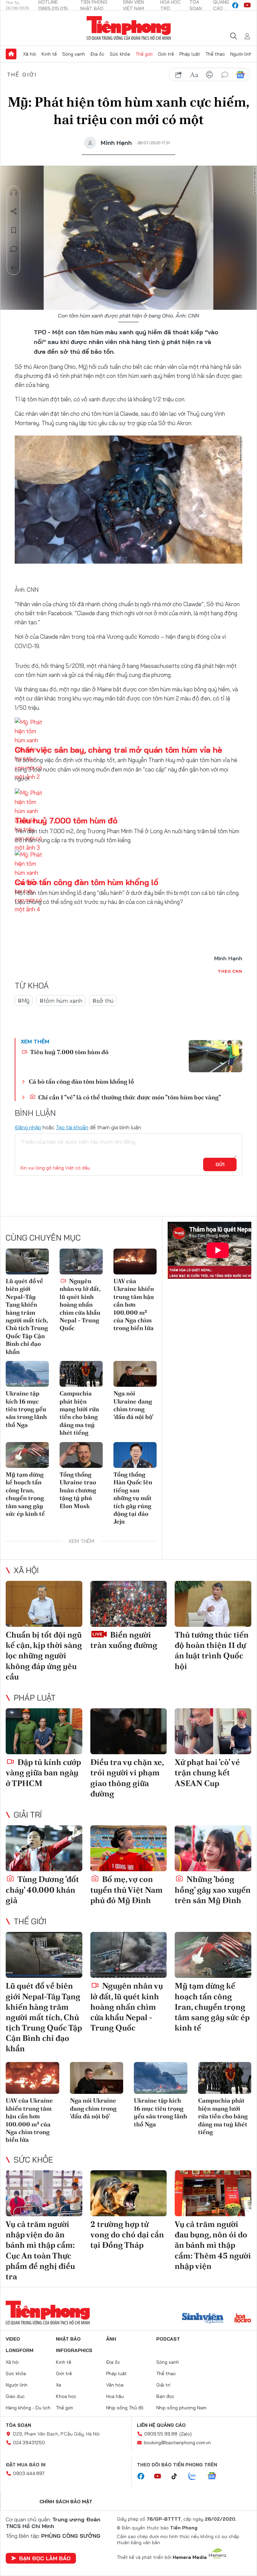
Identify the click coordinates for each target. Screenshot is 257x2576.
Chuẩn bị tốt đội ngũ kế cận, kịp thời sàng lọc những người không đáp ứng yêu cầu (44, 1656)
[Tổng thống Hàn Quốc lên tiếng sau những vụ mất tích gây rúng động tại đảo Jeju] (135, 1455)
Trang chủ (11, 54)
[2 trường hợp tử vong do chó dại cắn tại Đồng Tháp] (129, 2193)
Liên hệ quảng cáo (161, 2425)
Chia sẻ (14, 212)
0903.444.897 (29, 2473)
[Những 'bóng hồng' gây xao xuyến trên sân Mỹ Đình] (213, 1848)
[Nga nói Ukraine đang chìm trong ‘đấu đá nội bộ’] (135, 1374)
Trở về (14, 268)
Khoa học (66, 2396)
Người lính (241, 54)
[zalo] (196, 2476)
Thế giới (144, 54)
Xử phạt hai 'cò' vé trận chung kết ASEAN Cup (207, 1772)
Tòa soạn (18, 2425)
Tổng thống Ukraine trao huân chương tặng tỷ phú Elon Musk (78, 1490)
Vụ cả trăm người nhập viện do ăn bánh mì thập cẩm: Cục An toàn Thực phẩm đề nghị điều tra (40, 2250)
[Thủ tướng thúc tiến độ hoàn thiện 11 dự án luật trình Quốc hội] (213, 1604)
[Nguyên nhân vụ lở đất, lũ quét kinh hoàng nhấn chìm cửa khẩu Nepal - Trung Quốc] (81, 1262)
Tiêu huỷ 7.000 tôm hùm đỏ (66, 820)
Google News (240, 75)
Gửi (220, 1164)
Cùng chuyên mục (43, 1238)
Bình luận (14, 249)
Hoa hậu (115, 2396)
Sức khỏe (120, 54)
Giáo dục (15, 2396)
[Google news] (215, 2476)
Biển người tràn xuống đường (124, 1640)
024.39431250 (29, 2443)
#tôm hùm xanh (61, 1001)
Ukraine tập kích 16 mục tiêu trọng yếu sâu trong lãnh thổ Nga (26, 1409)
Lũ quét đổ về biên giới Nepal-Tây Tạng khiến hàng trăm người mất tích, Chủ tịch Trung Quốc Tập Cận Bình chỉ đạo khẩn (27, 1316)
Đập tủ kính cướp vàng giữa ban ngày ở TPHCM (43, 1772)
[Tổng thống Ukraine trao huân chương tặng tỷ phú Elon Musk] (81, 1455)
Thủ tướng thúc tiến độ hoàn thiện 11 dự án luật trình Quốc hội (212, 1650)
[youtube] (247, 5)
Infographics (74, 2350)
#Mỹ (24, 1001)
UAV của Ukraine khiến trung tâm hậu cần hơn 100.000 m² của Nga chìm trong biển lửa (134, 1304)
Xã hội (30, 54)
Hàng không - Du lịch (28, 2408)
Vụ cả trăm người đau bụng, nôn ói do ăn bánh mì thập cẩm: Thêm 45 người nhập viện (213, 2245)
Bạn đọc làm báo (45, 2558)
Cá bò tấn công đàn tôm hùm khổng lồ (87, 882)
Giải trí (28, 1815)
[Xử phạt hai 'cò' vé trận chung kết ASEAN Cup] (213, 1731)
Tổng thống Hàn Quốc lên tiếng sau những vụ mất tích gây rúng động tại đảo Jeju (133, 1498)
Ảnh (111, 2339)
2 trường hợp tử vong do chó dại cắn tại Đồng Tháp (127, 2235)
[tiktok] (178, 2476)
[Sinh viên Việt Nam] (203, 2319)
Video (13, 2339)
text (194, 75)
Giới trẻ (166, 54)
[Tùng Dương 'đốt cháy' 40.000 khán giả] (44, 1848)
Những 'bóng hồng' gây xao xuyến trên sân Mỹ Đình (213, 1890)
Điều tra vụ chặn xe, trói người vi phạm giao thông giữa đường (127, 1778)
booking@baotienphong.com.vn (178, 2443)
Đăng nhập (28, 1127)
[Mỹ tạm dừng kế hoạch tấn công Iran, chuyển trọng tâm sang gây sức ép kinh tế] (27, 1455)
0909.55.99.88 (161, 2434)
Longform (20, 2350)
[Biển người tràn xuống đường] (129, 1604)
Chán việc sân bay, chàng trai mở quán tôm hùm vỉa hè (118, 750)
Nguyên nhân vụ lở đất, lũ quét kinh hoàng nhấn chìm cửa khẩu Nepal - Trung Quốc (80, 1304)
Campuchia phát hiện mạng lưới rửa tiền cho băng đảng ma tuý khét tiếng (79, 1413)
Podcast (168, 2339)
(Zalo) (186, 2434)
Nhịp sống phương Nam (181, 2408)
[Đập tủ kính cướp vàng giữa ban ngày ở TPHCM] (44, 1731)
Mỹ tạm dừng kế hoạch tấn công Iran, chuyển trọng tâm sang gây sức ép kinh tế (25, 1494)
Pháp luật (190, 54)
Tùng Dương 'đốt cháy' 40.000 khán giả (42, 1890)
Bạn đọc (165, 2396)
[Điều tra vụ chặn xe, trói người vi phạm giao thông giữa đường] (129, 1731)
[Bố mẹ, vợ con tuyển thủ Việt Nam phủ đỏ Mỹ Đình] (129, 1848)
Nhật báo (68, 2339)
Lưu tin (14, 230)
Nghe (14, 193)
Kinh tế (49, 54)
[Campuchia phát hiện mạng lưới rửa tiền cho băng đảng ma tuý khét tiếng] (81, 1374)
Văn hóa (115, 2385)
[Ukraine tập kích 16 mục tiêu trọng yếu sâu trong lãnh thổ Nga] (27, 1374)
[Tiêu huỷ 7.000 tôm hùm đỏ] (216, 1056)
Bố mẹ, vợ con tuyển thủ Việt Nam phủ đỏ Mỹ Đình (126, 1890)
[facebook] (235, 5)
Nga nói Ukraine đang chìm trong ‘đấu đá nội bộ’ (133, 1405)
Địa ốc (97, 54)
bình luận (225, 75)
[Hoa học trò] (243, 2319)
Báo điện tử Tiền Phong (129, 28)
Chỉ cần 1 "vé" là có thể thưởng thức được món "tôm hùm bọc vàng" (129, 1097)
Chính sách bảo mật (66, 2502)
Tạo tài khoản (72, 1127)
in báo (209, 75)
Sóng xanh (74, 54)
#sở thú (103, 1001)
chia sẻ (179, 75)
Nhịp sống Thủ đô (125, 2408)
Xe (59, 2385)
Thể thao (215, 54)
